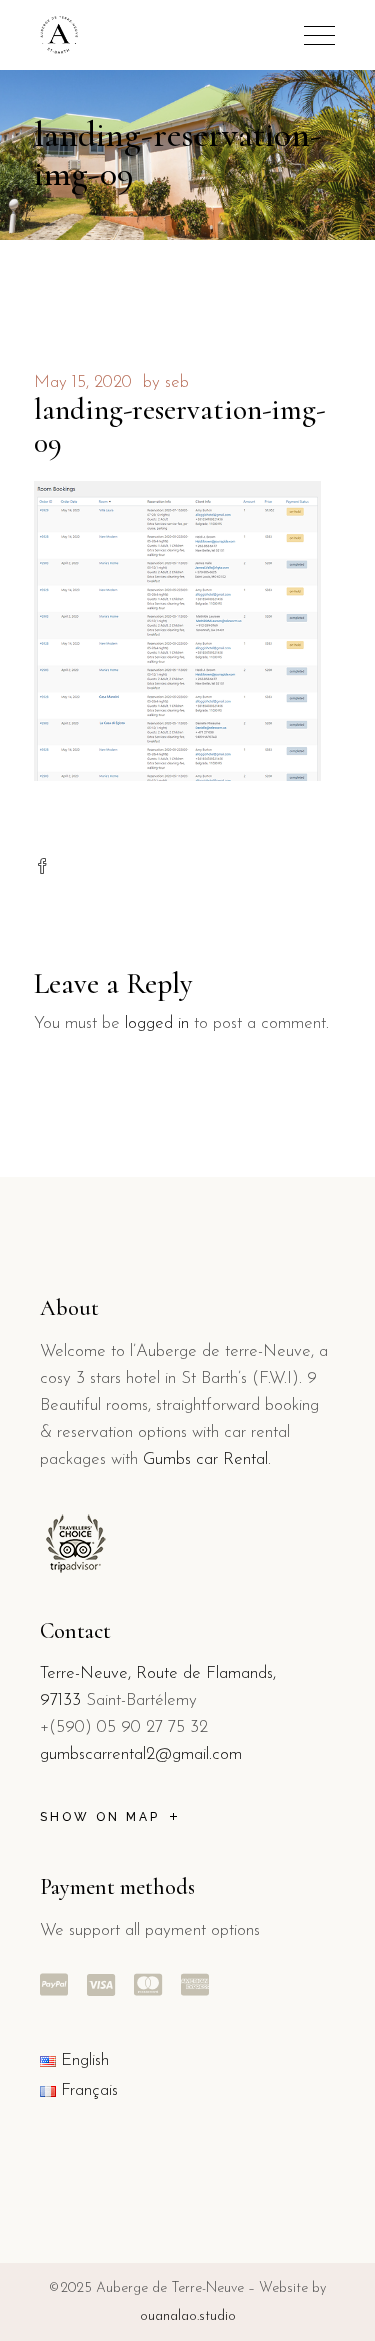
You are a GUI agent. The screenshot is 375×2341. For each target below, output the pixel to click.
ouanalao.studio (188, 2316)
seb (177, 382)
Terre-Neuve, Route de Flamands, (158, 1673)
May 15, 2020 (83, 382)
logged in (157, 1023)
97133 (60, 1700)
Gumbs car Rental (205, 1459)
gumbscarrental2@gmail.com (141, 1754)
